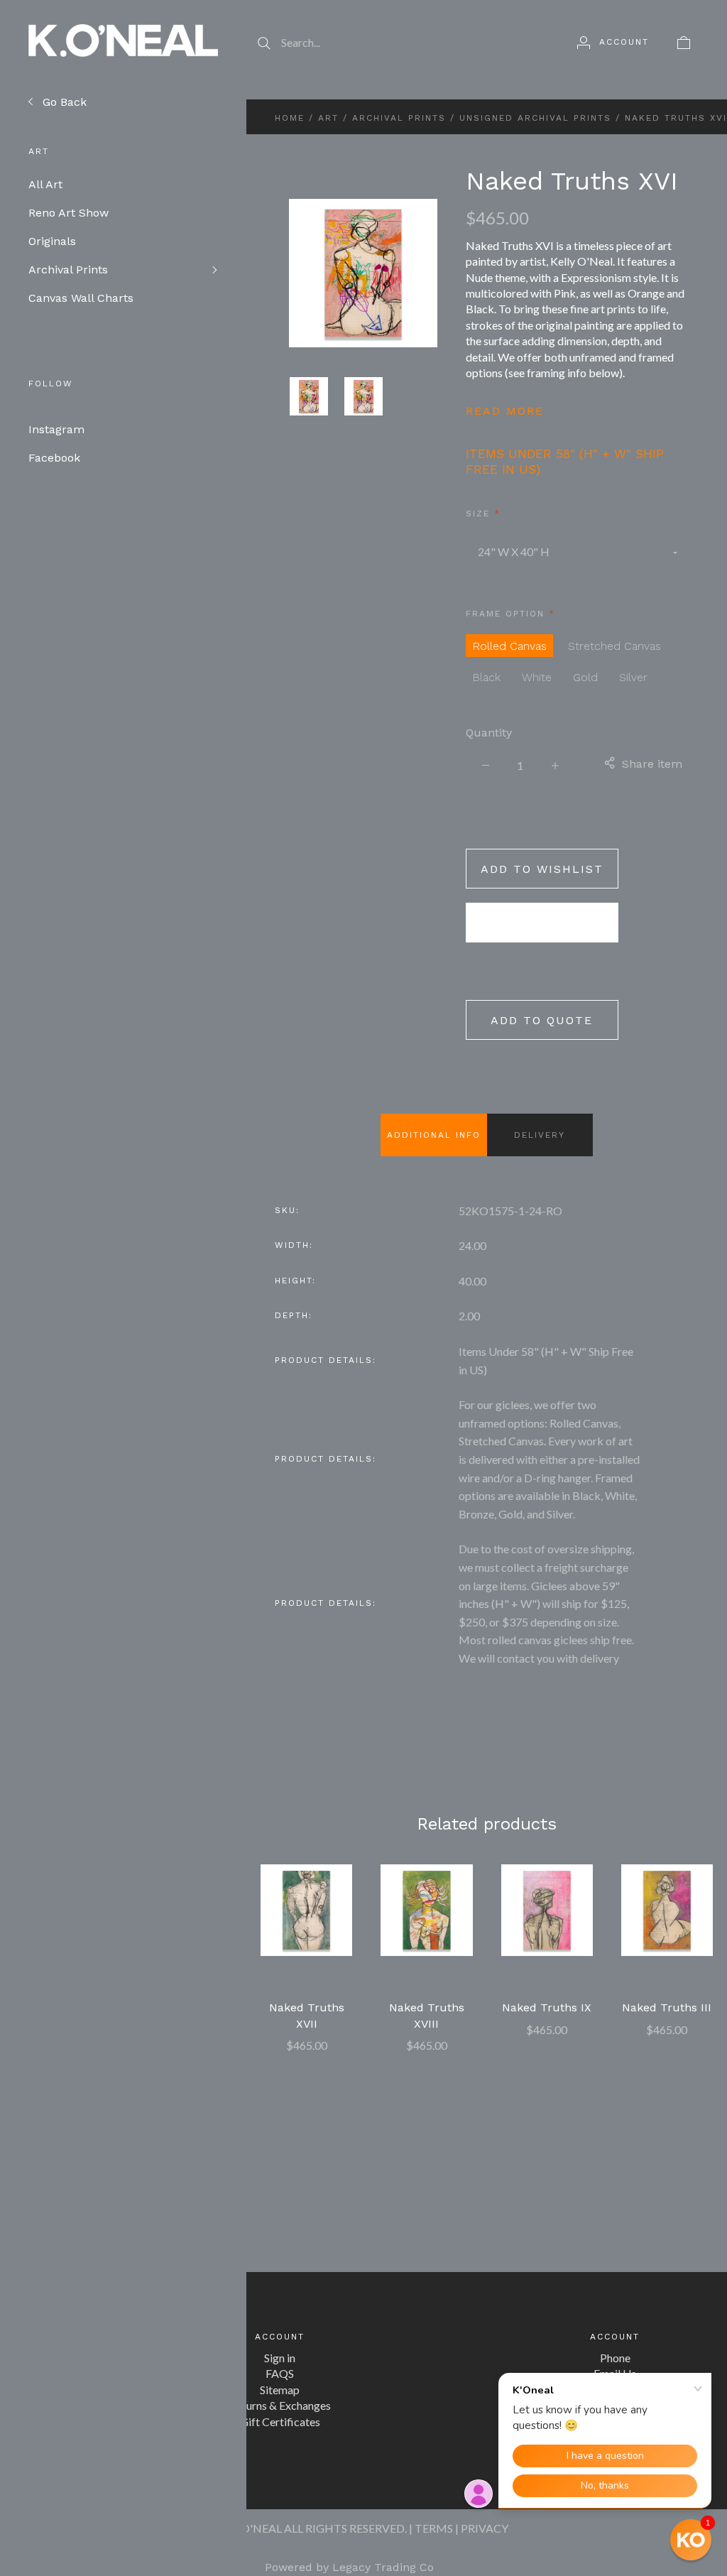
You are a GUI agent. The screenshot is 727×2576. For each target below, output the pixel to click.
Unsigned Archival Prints (535, 118)
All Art (56, 184)
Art (328, 118)
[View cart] (684, 42)
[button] (691, 2540)
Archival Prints (78, 270)
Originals (57, 241)
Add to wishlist (542, 869)
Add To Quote (542, 1020)
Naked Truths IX (547, 2007)
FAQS (280, 2373)
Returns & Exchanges (280, 2405)
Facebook (54, 458)
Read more (505, 411)
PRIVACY (485, 2528)
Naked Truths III (667, 2007)
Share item (652, 764)
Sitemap (280, 2390)
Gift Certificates (280, 2422)
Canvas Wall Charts (88, 298)
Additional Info (434, 1135)
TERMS (434, 2528)
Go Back (63, 102)
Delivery (540, 1135)
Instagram (56, 429)
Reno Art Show (73, 213)
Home (290, 118)
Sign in (280, 2358)
